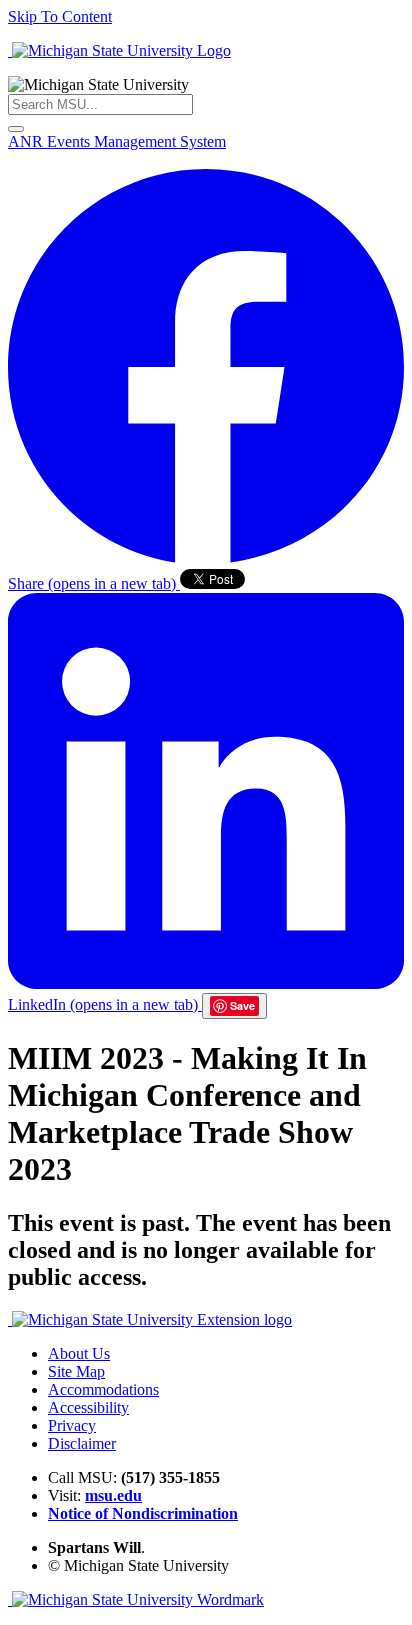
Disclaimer (82, 1443)
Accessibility (88, 1407)
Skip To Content (60, 16)
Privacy (72, 1425)
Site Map (76, 1371)
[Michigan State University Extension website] (150, 1319)
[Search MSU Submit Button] (16, 129)
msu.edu (113, 1495)
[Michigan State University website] (119, 50)
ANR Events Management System (117, 141)
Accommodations (103, 1389)
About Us (79, 1353)
